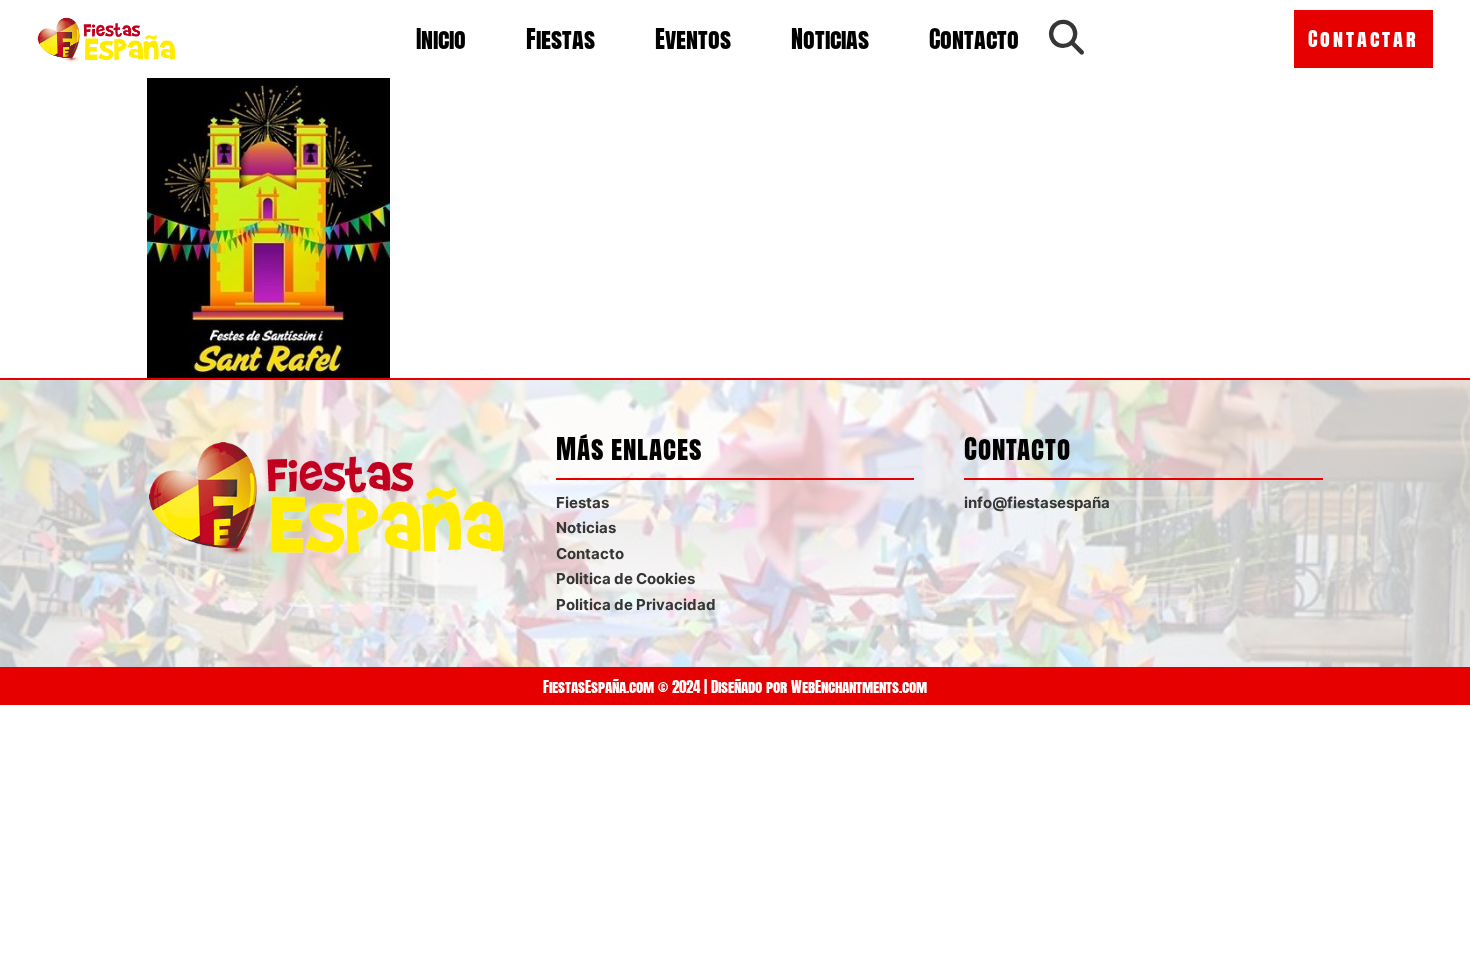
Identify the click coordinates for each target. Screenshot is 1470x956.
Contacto (974, 39)
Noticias (830, 39)
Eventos (693, 39)
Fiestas (560, 39)
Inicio (441, 39)
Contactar (1363, 38)
